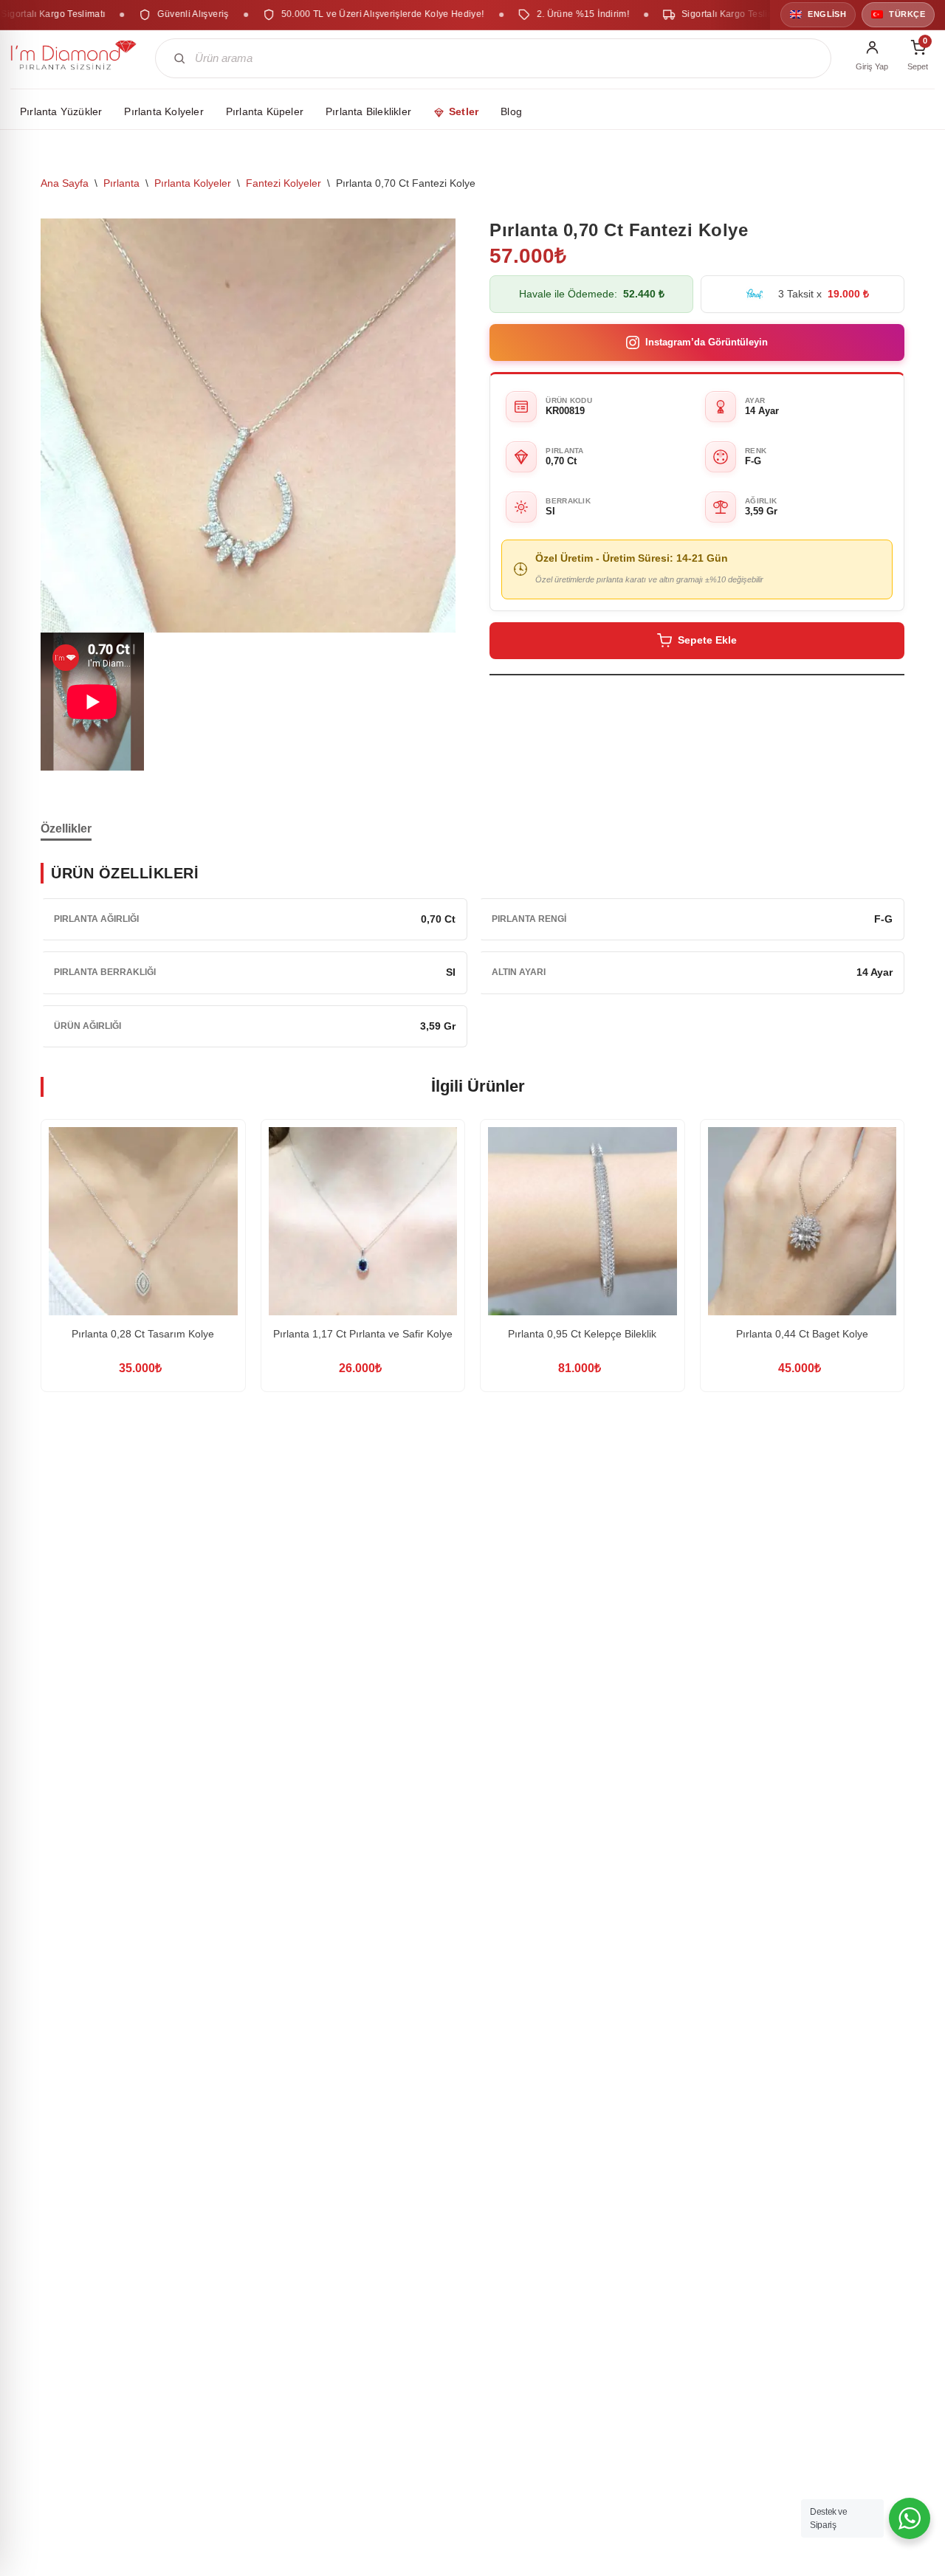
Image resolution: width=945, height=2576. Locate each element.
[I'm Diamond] (74, 58)
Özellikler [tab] (66, 829)
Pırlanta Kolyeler (193, 183)
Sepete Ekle (707, 640)
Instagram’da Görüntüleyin (707, 342)
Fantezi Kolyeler (283, 183)
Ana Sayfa (65, 183)
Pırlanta (121, 183)
